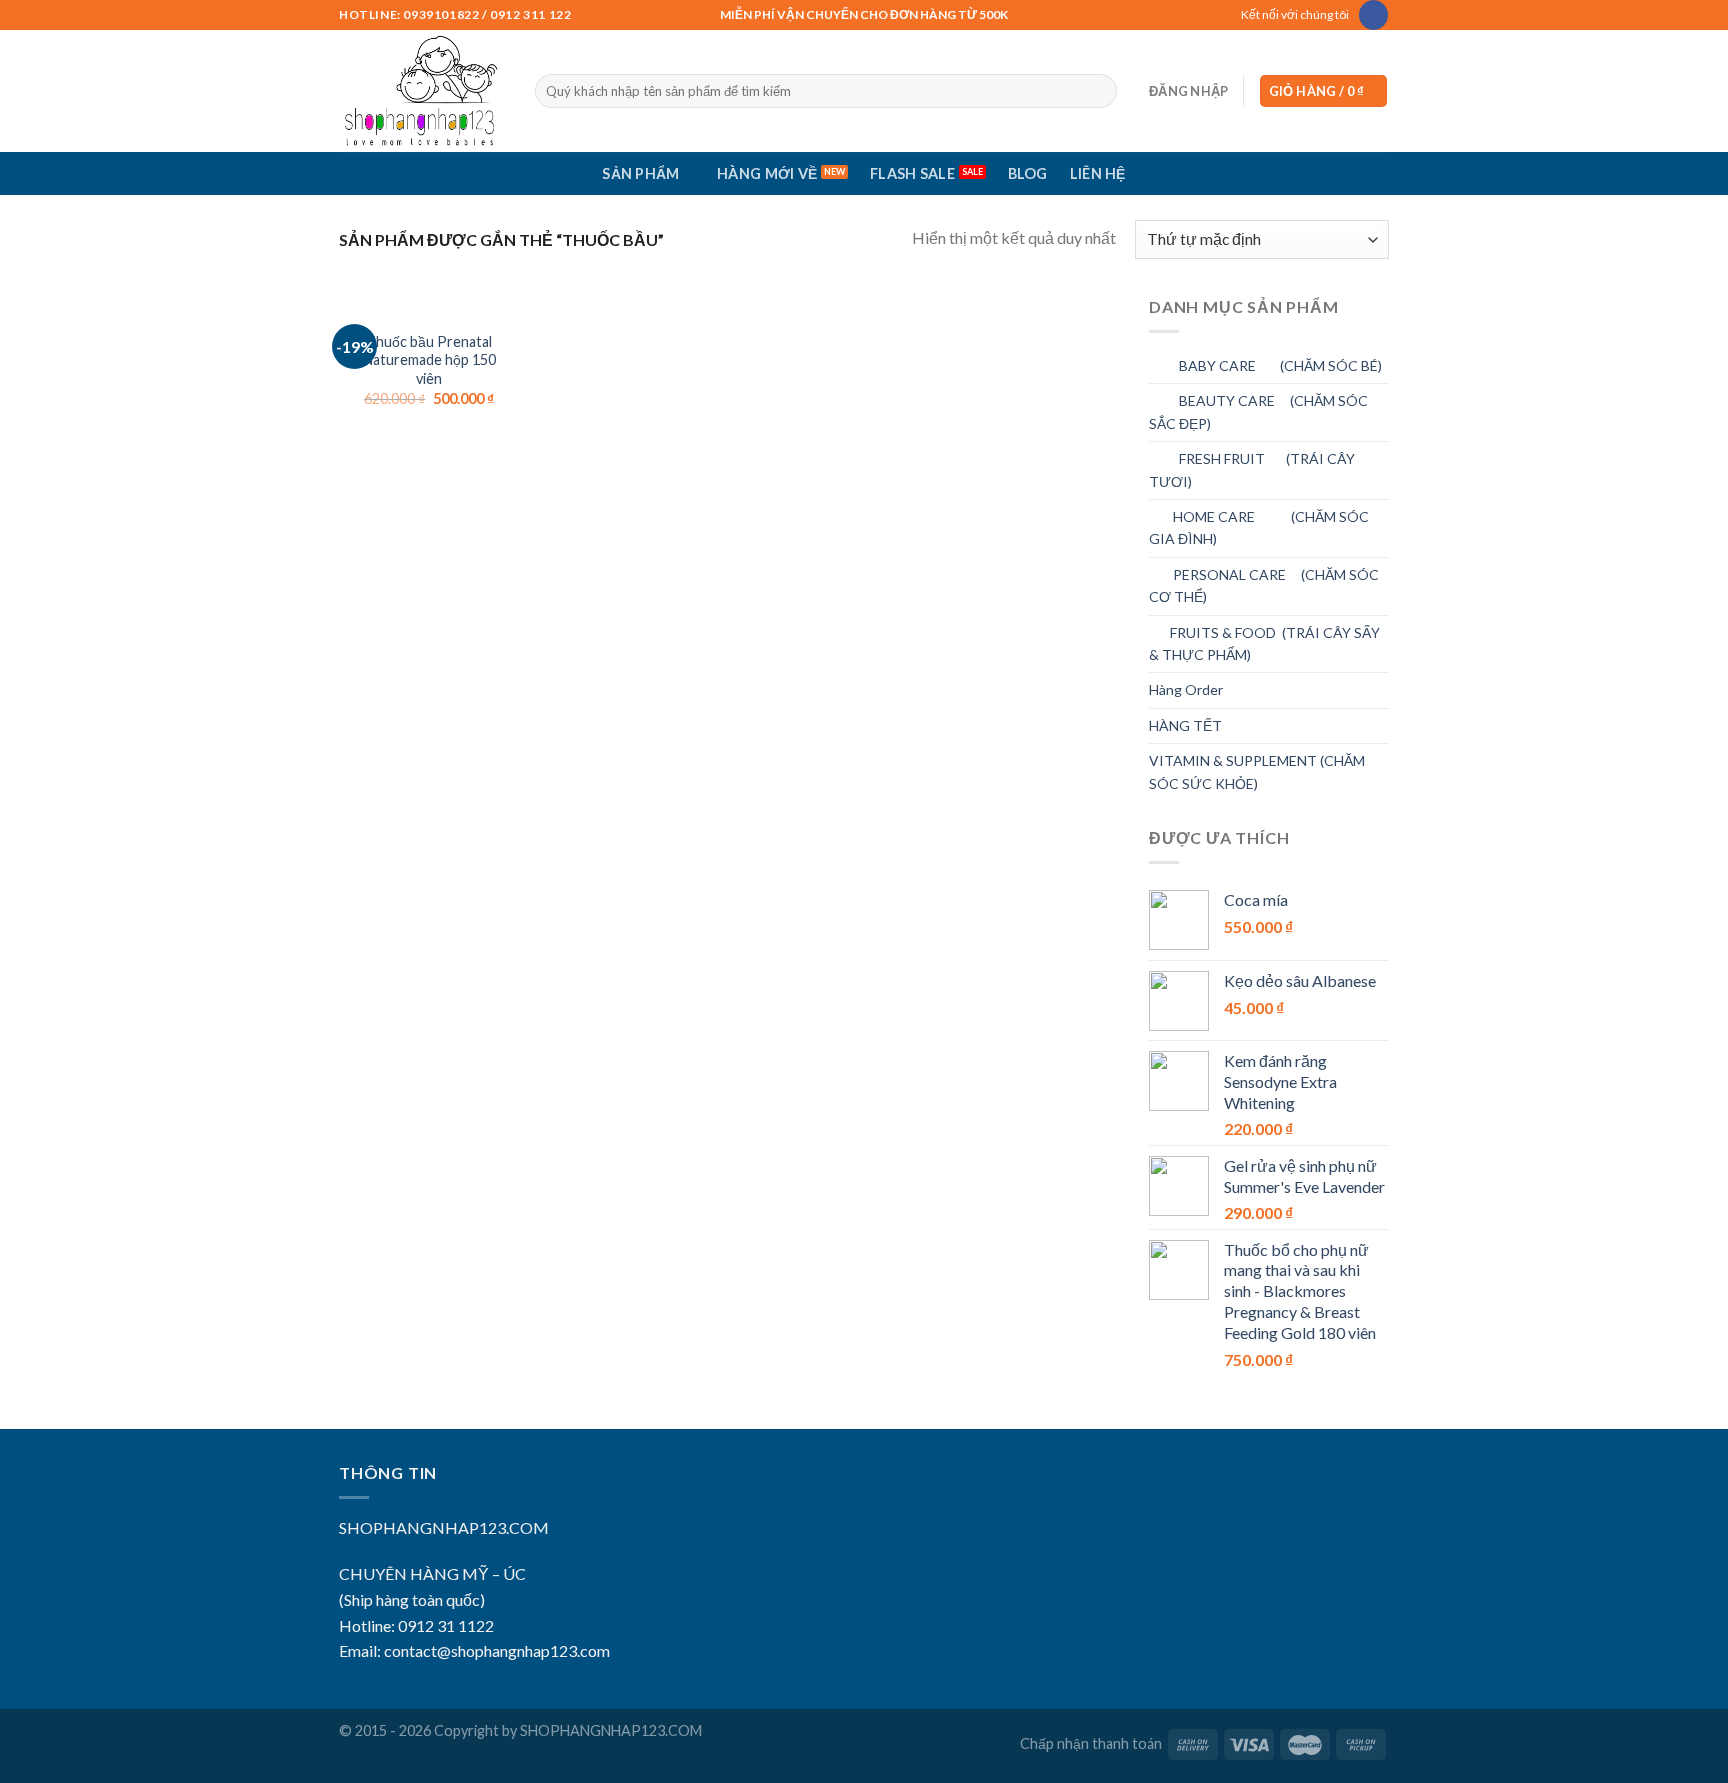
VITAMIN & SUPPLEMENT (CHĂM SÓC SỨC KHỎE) (1257, 771)
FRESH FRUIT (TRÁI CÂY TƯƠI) (1252, 469)
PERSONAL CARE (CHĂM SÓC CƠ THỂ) (1264, 585)
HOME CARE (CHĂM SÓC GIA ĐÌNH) (1259, 527)
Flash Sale (912, 173)
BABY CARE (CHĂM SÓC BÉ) (1265, 365)
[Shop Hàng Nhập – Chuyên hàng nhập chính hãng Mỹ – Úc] (422, 91)
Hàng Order (1186, 689)
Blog (1028, 173)
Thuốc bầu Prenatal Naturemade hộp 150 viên (429, 360)
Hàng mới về (767, 173)
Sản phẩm (640, 173)
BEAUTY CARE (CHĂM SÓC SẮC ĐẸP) (1258, 411)
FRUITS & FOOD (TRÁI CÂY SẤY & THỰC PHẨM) (1264, 643)
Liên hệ (1098, 173)
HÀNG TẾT (1185, 725)
